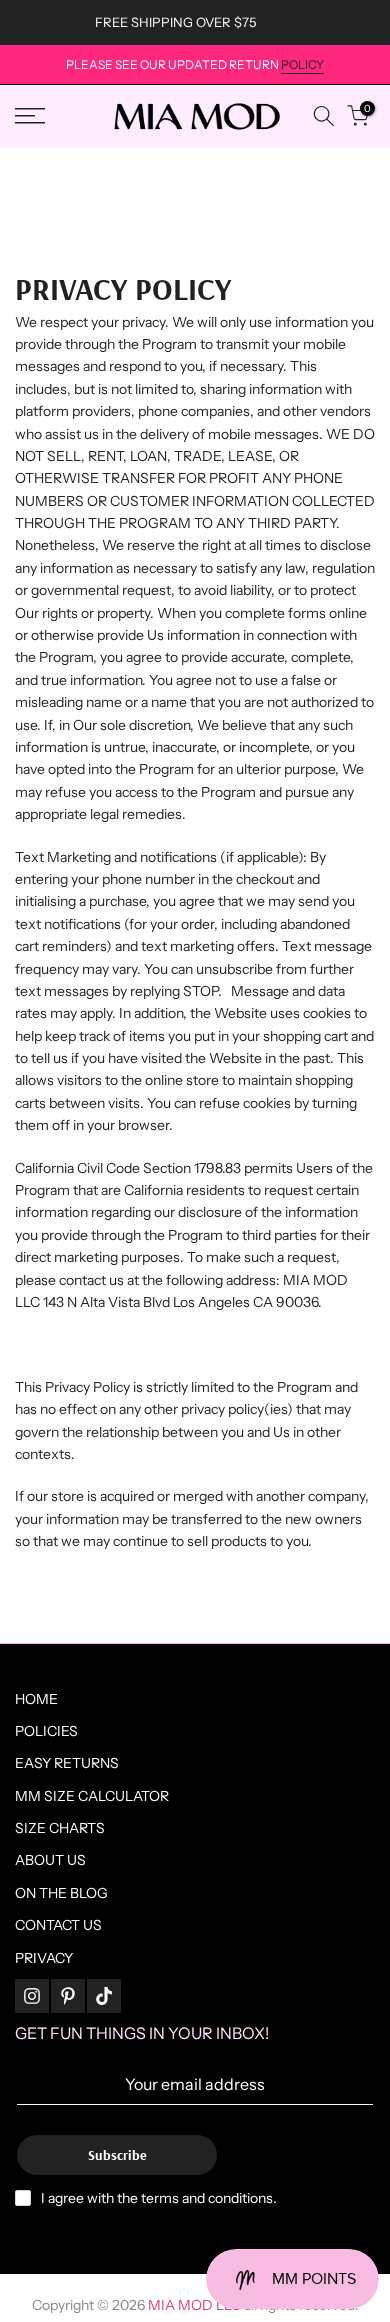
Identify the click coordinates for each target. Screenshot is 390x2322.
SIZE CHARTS (60, 1828)
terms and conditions (207, 2198)
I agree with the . (159, 2198)
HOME (36, 1699)
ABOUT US (50, 1860)
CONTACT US (58, 1925)
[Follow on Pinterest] (68, 1996)
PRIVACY (44, 1958)
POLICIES (46, 1731)
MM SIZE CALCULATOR (92, 1796)
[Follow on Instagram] (32, 1996)
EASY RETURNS (67, 1763)
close (360, 22)
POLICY (302, 64)
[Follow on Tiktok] (104, 1996)
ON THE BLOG (61, 1893)
